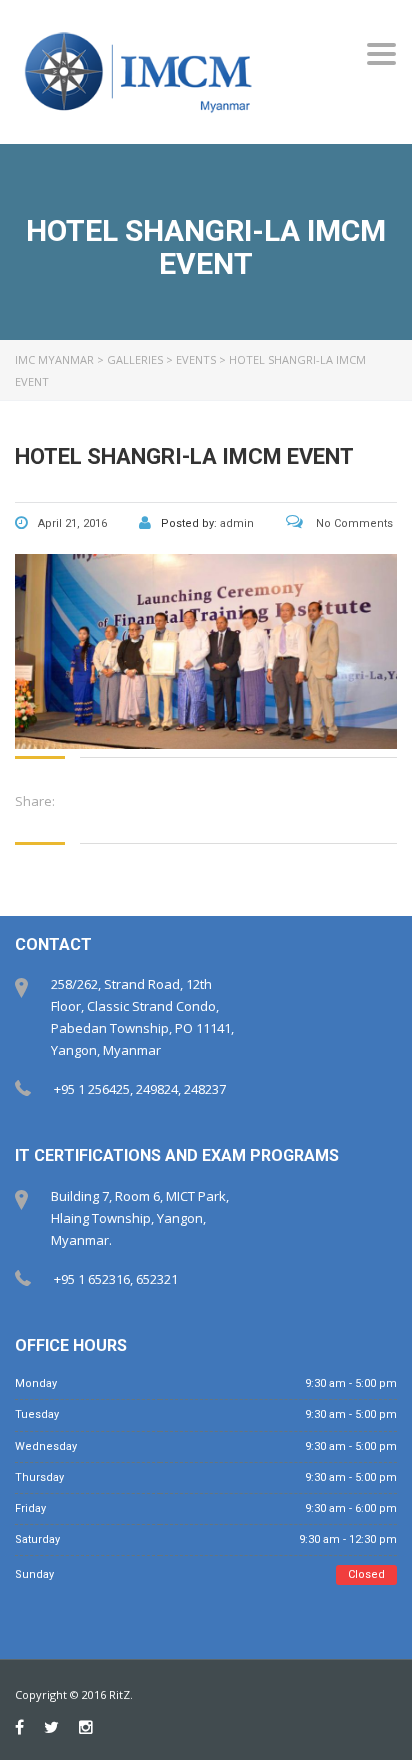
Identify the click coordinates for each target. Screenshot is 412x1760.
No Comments (353, 523)
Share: (35, 801)
